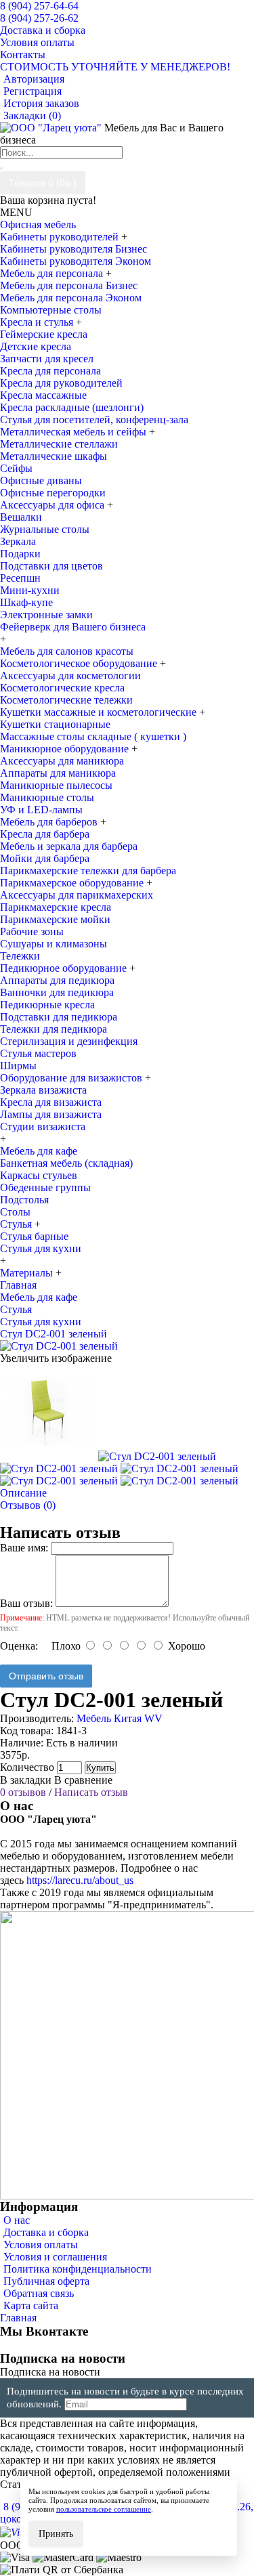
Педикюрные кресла (47, 1005)
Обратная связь (39, 2293)
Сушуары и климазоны (54, 944)
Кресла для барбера (45, 834)
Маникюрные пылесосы (56, 785)
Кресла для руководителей (61, 383)
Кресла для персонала (50, 371)
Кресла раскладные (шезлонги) (72, 407)
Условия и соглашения (55, 2257)
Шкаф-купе (26, 602)
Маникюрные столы (47, 797)
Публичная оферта (46, 2281)
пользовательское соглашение (104, 2509)
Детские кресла (36, 346)
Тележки (20, 956)
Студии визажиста (43, 1126)
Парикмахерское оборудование (73, 883)
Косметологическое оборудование (80, 663)
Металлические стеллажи (59, 444)
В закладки (26, 1780)
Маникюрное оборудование (66, 749)
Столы (15, 1212)
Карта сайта (31, 2305)
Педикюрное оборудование (65, 968)
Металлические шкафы (54, 456)
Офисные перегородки (53, 493)
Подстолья (24, 1200)
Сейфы (16, 468)
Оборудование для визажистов (72, 1078)
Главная (18, 2318)
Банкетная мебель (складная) (66, 1163)
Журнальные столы (45, 529)
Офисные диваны (41, 480)
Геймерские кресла (44, 334)
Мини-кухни (30, 590)
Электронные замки (46, 615)
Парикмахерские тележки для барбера (88, 871)
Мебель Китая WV (120, 1718)
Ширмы (18, 1066)
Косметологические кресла (62, 688)
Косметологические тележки (66, 700)
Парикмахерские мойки (55, 919)
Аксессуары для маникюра (62, 761)
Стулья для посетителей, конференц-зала (94, 420)
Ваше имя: (24, 1548)
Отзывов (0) (28, 1505)
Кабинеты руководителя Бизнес (73, 249)
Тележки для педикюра (54, 1029)
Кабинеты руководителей (61, 237)
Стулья (17, 1224)
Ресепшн (20, 578)
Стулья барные (34, 1236)
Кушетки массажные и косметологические (100, 712)
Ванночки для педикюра (57, 992)
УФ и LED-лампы (41, 810)
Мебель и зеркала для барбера (69, 846)
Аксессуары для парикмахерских (77, 895)
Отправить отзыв (46, 1676)
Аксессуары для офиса (54, 505)
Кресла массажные (43, 395)
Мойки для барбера (45, 858)
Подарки (20, 554)
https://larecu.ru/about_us (80, 1880)
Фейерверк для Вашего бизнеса (73, 627)
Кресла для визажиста (51, 1102)
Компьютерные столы (51, 310)
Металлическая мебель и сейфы (75, 432)
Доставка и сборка (46, 2232)
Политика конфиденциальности (78, 2269)
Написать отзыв (91, 1792)
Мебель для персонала (53, 273)
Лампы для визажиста (51, 1114)
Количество (27, 1767)
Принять (56, 2534)
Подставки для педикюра (59, 1017)
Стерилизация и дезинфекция (69, 1041)
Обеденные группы (45, 1187)
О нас (17, 2220)
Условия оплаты (41, 2245)
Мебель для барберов (50, 822)
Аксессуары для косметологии (70, 675)
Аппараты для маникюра (58, 773)
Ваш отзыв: (26, 1603)
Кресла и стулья (38, 322)
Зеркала (18, 541)
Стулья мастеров (38, 1053)
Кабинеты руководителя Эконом (76, 261)
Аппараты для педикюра (57, 980)
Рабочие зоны (32, 931)
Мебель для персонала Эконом (71, 298)
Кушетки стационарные (55, 724)
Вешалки (21, 517)
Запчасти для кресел (47, 359)
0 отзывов (23, 1792)
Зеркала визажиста (43, 1090)
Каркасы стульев (39, 1175)
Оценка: (19, 1646)
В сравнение (83, 1780)
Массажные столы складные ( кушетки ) (93, 736)
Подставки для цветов (51, 566)
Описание (23, 1493)
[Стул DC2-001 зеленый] (59, 1346)
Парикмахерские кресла (56, 907)
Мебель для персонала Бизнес (69, 285)
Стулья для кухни (41, 1248)
